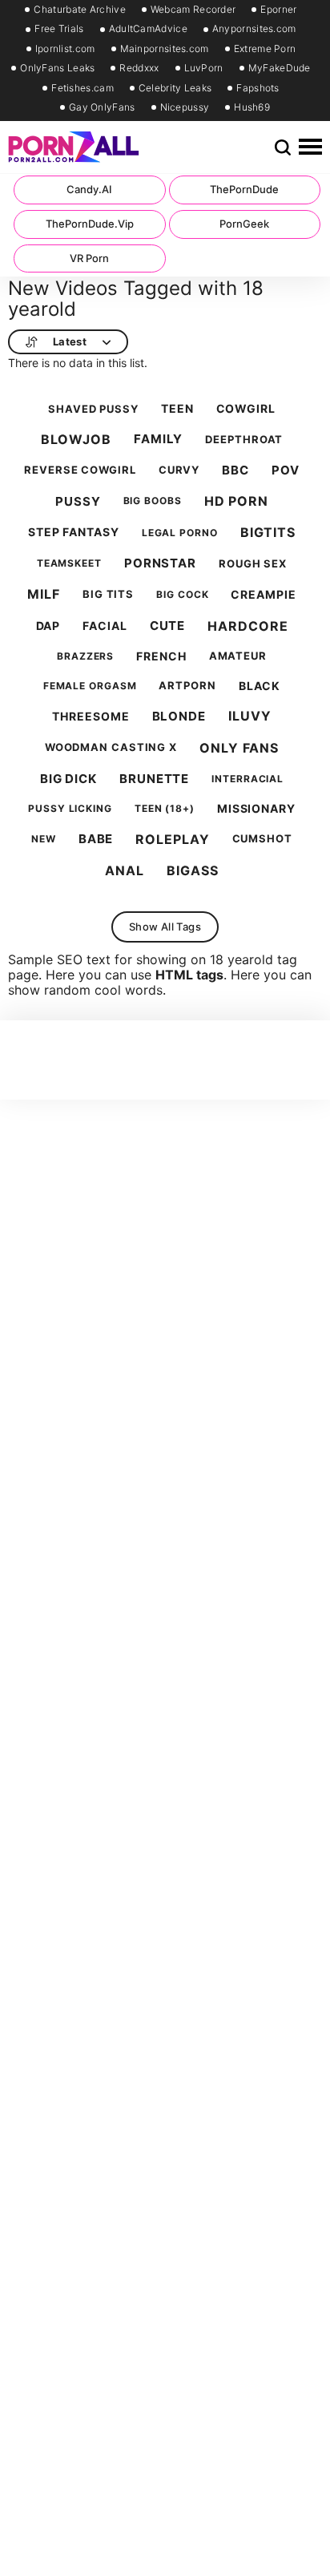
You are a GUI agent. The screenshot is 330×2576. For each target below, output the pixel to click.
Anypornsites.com (254, 29)
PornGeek (244, 224)
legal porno (180, 533)
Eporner (278, 10)
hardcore (247, 626)
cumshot (262, 839)
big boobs (153, 501)
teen (177, 409)
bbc (235, 470)
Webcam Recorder (193, 10)
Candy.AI (89, 189)
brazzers (85, 656)
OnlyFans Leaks (57, 68)
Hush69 (252, 107)
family (158, 439)
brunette (154, 779)
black (260, 686)
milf (44, 594)
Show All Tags (165, 927)
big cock (182, 595)
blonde (179, 717)
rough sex (253, 564)
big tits (108, 594)
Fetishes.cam (82, 88)
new (44, 839)
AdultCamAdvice (148, 29)
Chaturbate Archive (79, 10)
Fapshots (258, 88)
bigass (192, 871)
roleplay (172, 840)
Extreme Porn (265, 49)
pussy (78, 502)
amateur (238, 656)
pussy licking (70, 809)
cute (168, 626)
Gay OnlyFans (102, 107)
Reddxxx (139, 68)
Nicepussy (185, 107)
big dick (68, 779)
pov (286, 470)
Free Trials (59, 29)
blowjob (76, 440)
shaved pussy (93, 409)
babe (96, 839)
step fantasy (74, 532)
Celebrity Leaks (175, 88)
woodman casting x (111, 747)
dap (48, 626)
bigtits (268, 533)
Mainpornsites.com (165, 49)
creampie (263, 595)
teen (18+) (165, 809)
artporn (187, 686)
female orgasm (90, 686)
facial (105, 626)
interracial (247, 779)
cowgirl (246, 409)
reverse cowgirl (80, 470)
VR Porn (89, 258)
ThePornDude (244, 189)
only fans (239, 748)
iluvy (250, 716)
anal (125, 871)
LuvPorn (204, 68)
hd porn (236, 501)
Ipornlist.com (65, 49)
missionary (256, 809)
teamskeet (69, 563)
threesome (91, 717)
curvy (179, 470)
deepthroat (244, 440)
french (161, 656)
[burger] (310, 147)
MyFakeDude (280, 68)
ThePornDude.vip (90, 224)
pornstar (160, 563)
